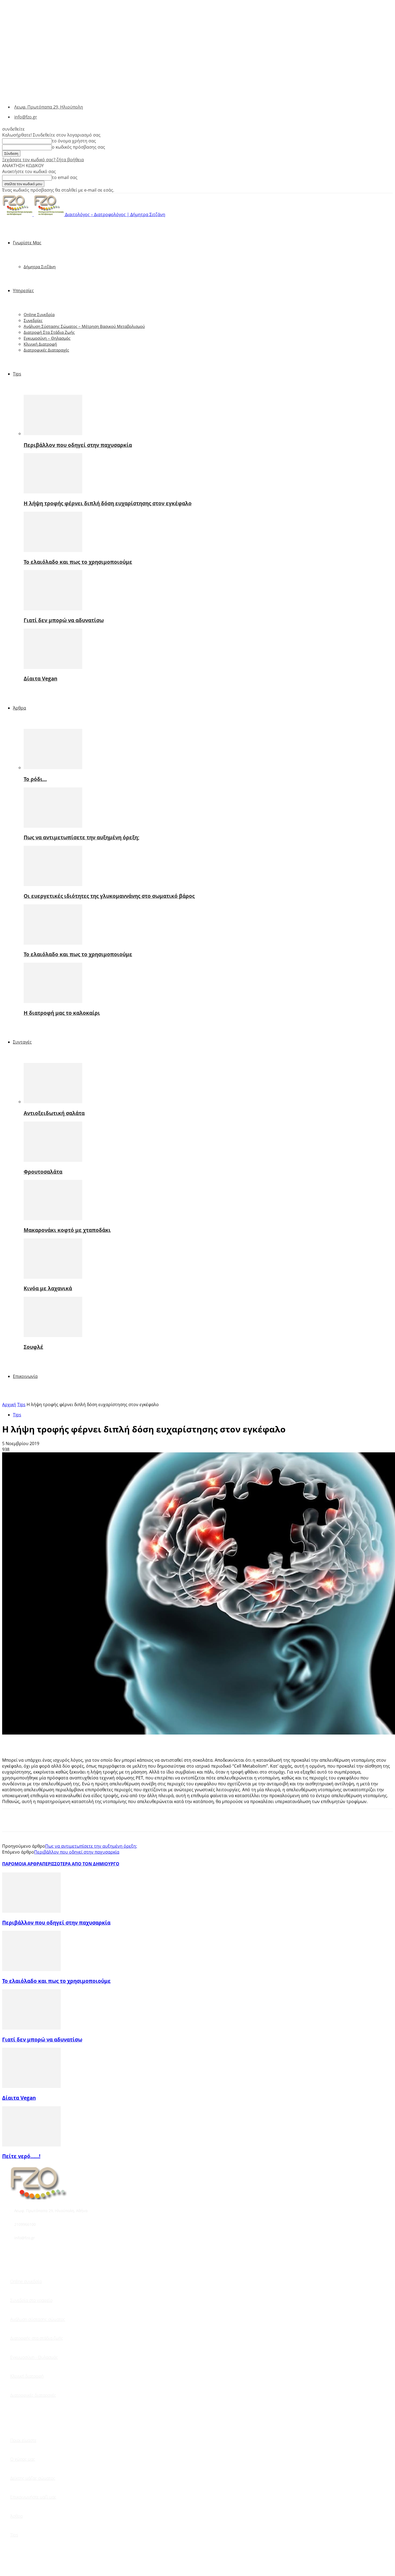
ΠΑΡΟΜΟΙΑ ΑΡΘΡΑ (22, 1864)
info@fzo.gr (26, 117)
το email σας (65, 177)
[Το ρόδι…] (53, 768)
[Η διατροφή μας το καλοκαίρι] (53, 1001)
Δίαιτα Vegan (40, 678)
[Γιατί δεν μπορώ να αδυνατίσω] (53, 609)
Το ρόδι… (35, 779)
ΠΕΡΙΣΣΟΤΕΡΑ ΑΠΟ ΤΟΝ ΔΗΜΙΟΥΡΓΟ (81, 1864)
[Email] (69, 1742)
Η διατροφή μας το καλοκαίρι (62, 1013)
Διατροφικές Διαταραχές (46, 350)
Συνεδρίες (33, 320)
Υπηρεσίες (23, 291)
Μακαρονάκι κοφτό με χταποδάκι (67, 1230)
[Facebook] (11, 1742)
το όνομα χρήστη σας (74, 141)
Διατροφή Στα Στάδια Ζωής (49, 332)
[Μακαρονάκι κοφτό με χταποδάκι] (53, 1219)
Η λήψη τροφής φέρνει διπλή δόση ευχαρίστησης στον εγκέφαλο (108, 503)
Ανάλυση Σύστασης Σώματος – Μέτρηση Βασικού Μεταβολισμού (84, 326)
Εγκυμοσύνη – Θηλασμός (47, 338)
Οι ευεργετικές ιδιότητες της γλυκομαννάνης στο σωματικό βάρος (109, 896)
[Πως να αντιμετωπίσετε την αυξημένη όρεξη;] (53, 826)
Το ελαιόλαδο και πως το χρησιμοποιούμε (78, 562)
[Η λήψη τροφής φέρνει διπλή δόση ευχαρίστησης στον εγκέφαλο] (53, 492)
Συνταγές (22, 1042)
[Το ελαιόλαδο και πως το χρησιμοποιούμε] (53, 550)
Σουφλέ (33, 1347)
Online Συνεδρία (39, 314)
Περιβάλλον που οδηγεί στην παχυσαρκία (78, 445)
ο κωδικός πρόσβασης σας (78, 147)
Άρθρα (19, 708)
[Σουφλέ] (53, 1335)
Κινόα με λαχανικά (48, 1288)
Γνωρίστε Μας (27, 243)
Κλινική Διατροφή (40, 344)
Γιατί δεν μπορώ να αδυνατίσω (64, 620)
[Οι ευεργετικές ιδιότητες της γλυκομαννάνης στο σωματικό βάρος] (53, 884)
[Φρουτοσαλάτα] (53, 1160)
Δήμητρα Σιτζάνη (40, 267)
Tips (17, 374)
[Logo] (18, 214)
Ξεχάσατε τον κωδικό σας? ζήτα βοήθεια (43, 160)
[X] (30, 1742)
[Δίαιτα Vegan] (53, 667)
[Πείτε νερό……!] (31, 2145)
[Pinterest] (50, 1742)
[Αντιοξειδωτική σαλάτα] (53, 1102)
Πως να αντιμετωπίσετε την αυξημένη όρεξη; (82, 837)
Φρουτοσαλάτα (43, 1172)
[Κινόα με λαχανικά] (53, 1277)
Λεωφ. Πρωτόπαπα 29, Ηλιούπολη (49, 107)
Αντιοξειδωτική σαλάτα (54, 1113)
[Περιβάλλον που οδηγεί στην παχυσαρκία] (53, 433)
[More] (89, 1742)
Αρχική (9, 1405)
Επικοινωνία (25, 1376)
